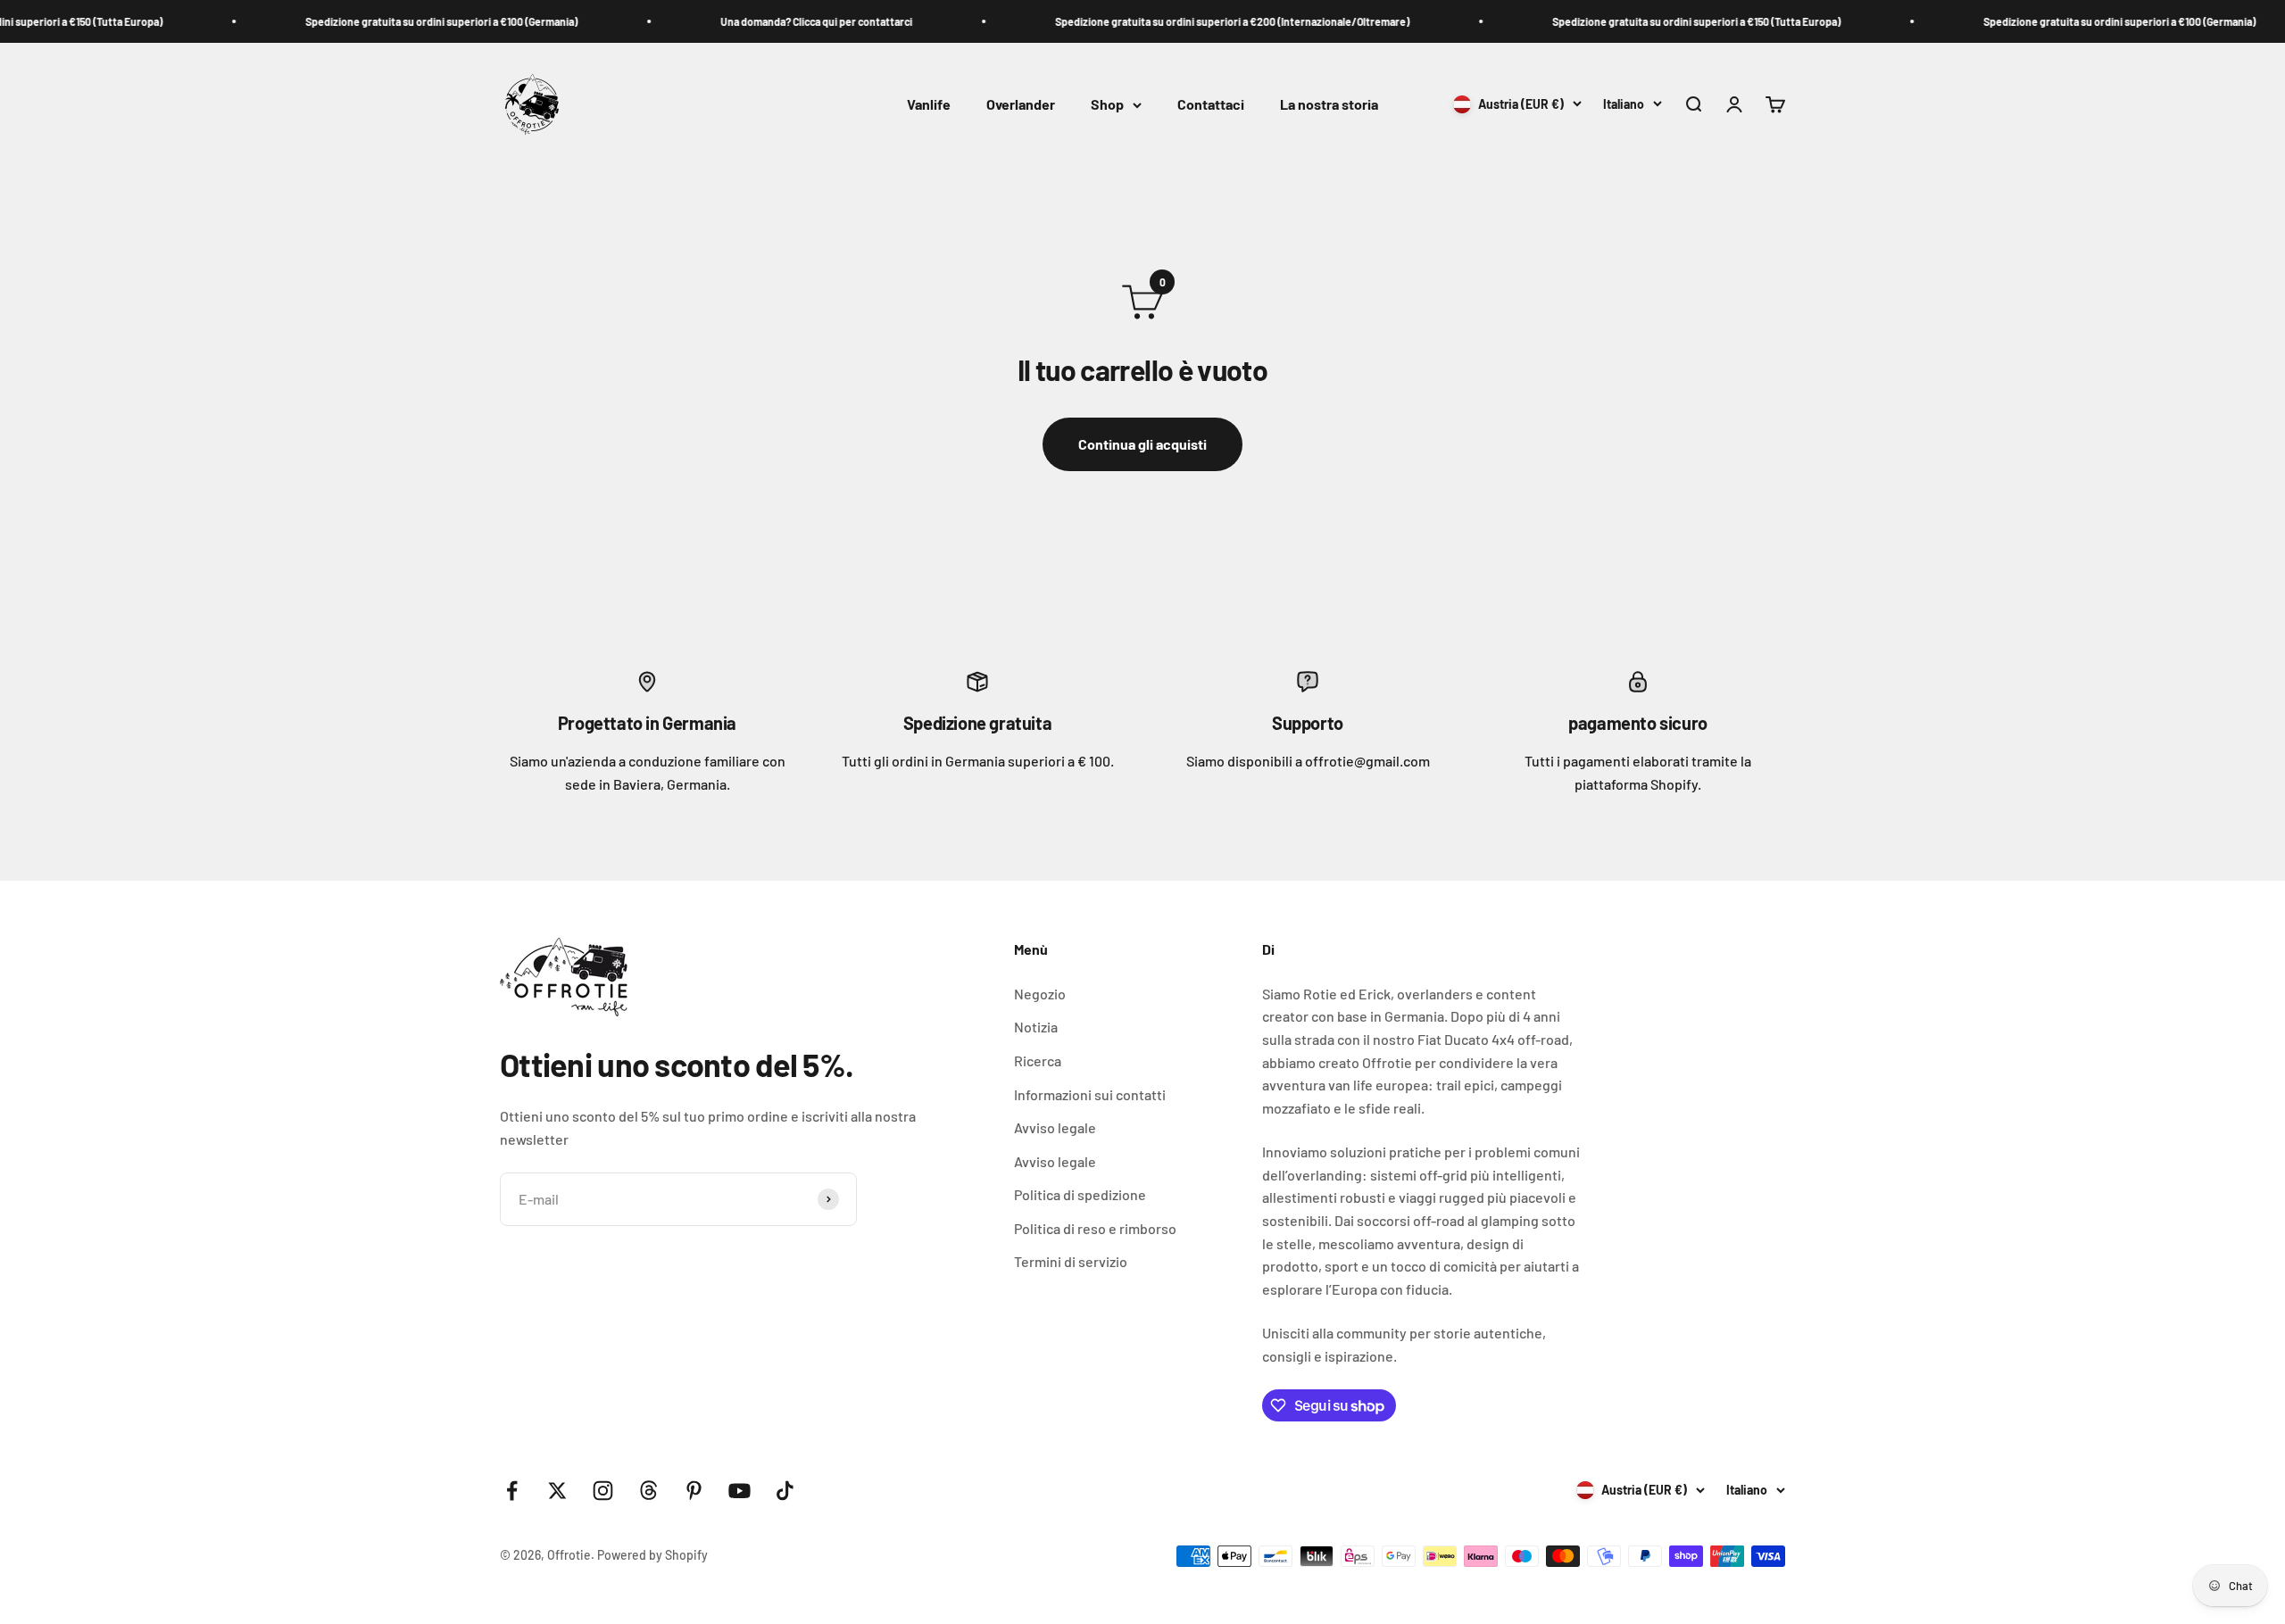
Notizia (1036, 1027)
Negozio (1040, 994)
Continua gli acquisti (1142, 444)
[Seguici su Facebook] (512, 1491)
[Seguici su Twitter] (557, 1491)
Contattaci (1211, 105)
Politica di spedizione (1080, 1194)
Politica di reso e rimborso (1095, 1228)
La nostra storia (1329, 105)
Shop (1107, 105)
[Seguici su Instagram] (603, 1491)
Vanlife (929, 105)
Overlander (1021, 105)
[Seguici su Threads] (648, 1491)
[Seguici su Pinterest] (694, 1491)
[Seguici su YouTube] (740, 1491)
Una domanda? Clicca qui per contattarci (795, 21)
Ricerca (1038, 1061)
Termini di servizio (1071, 1261)
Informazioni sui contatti (1090, 1094)
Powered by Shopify (652, 1555)
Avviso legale (1055, 1127)
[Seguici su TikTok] (785, 1491)
